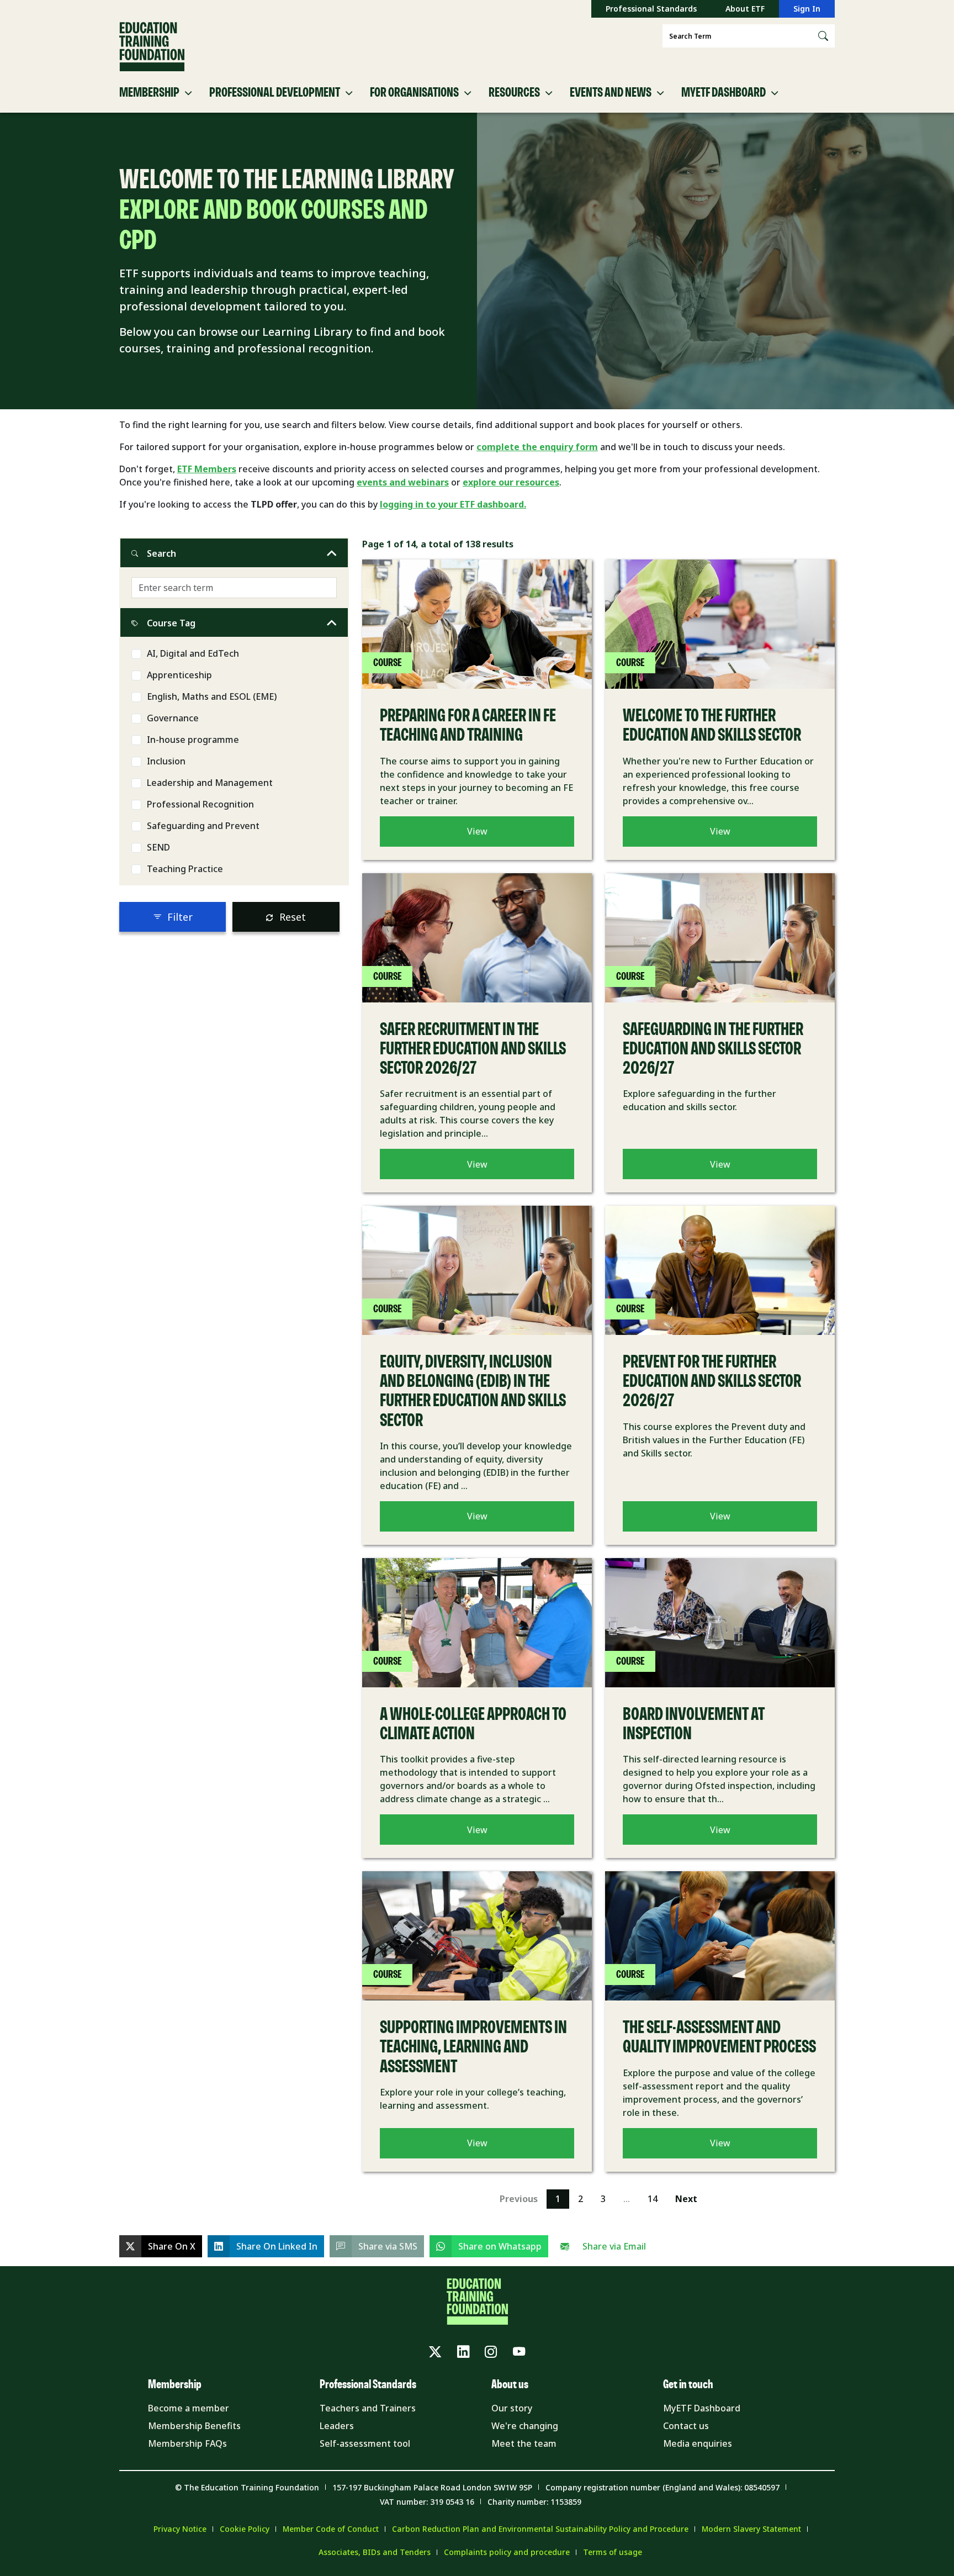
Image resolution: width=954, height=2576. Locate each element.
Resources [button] (514, 93)
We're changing (525, 2426)
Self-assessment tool (365, 2443)
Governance (173, 718)
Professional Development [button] (275, 93)
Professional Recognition (200, 804)
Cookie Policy (245, 2529)
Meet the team (524, 2443)
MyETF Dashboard (702, 2408)
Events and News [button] (611, 93)
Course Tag (171, 623)
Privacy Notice (180, 2529)
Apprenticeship (179, 675)
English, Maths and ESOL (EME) (212, 696)
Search (161, 553)
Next (686, 2199)
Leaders (337, 2426)
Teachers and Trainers (368, 2408)
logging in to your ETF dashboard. (453, 504)
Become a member (189, 2408)
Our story (512, 2408)
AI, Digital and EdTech (193, 653)
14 (653, 2199)
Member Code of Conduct (331, 2529)
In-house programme (193, 740)
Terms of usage (613, 2552)
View (477, 831)
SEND (158, 847)
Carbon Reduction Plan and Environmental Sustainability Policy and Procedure (540, 2529)
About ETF (745, 9)
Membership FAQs (187, 2443)
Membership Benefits (194, 2426)
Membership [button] (149, 93)
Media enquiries (698, 2443)
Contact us (686, 2426)
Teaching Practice (185, 869)
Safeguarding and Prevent (203, 826)
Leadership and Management (210, 783)
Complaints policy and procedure (507, 2552)
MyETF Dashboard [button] (724, 93)
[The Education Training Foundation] (152, 47)
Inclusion (166, 761)
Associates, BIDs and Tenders (375, 2552)
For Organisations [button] (414, 93)
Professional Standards (651, 9)
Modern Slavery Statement (751, 2529)
